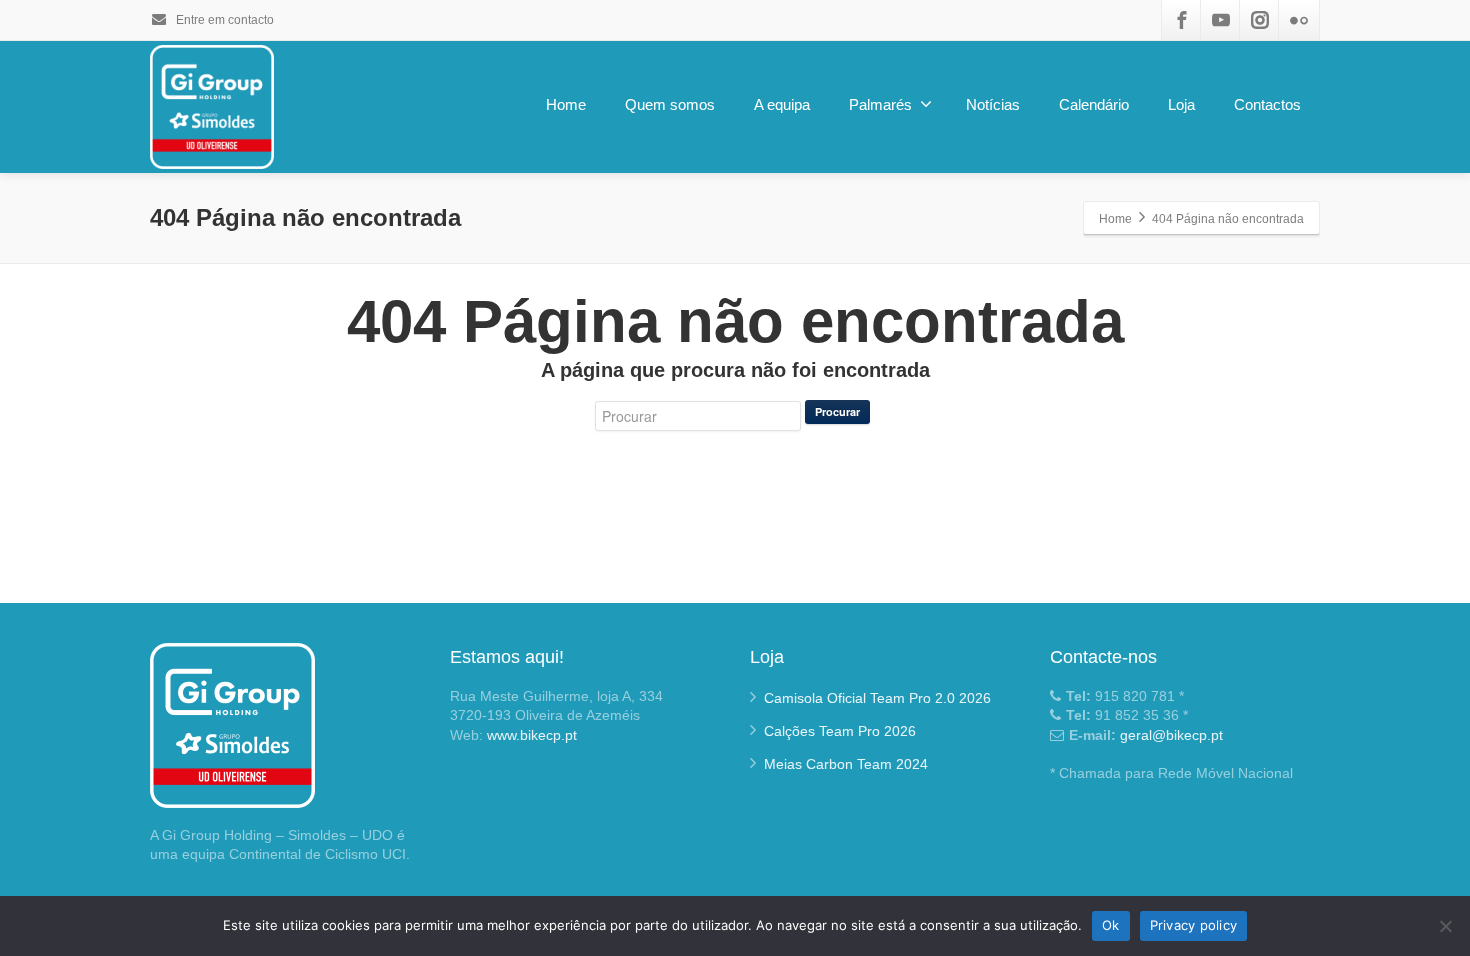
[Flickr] (1299, 20)
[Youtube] (1221, 20)
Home (566, 104)
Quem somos (670, 104)
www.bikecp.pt (532, 735)
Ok (1111, 925)
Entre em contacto (223, 20)
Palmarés (880, 104)
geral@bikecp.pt (1171, 735)
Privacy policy (1194, 925)
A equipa (782, 104)
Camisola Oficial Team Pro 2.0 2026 (877, 698)
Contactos (1267, 104)
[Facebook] (1182, 20)
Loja (1181, 104)
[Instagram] (1260, 20)
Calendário (1094, 104)
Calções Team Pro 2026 (840, 731)
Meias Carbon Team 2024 (846, 764)
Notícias (993, 104)
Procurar (837, 411)
